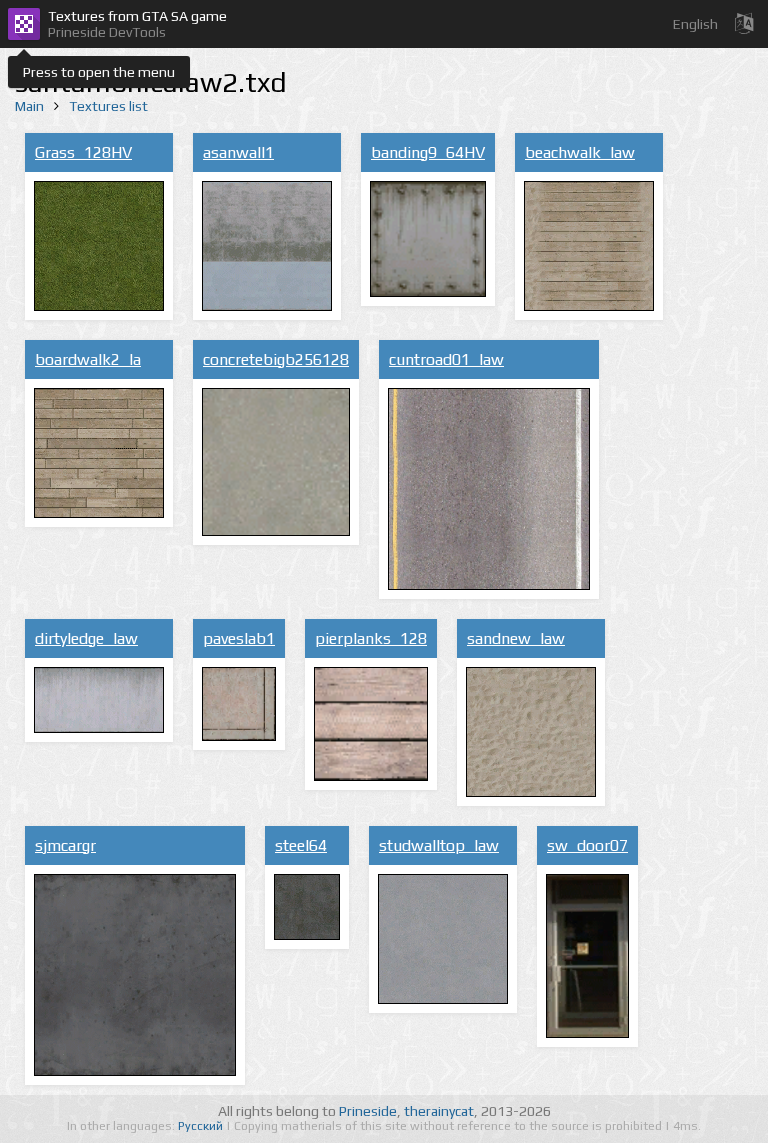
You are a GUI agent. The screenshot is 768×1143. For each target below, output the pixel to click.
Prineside (368, 1111)
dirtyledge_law (86, 638)
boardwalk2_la (88, 359)
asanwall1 (238, 152)
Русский (202, 1126)
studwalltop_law (439, 845)
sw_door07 (587, 845)
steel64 (301, 845)
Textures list (108, 106)
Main (29, 106)
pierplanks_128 (371, 638)
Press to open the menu (99, 72)
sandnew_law (516, 638)
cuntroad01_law (446, 359)
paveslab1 (239, 638)
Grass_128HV (83, 152)
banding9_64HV (428, 152)
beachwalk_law (580, 152)
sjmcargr (65, 845)
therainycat (439, 1111)
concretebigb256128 (276, 359)
